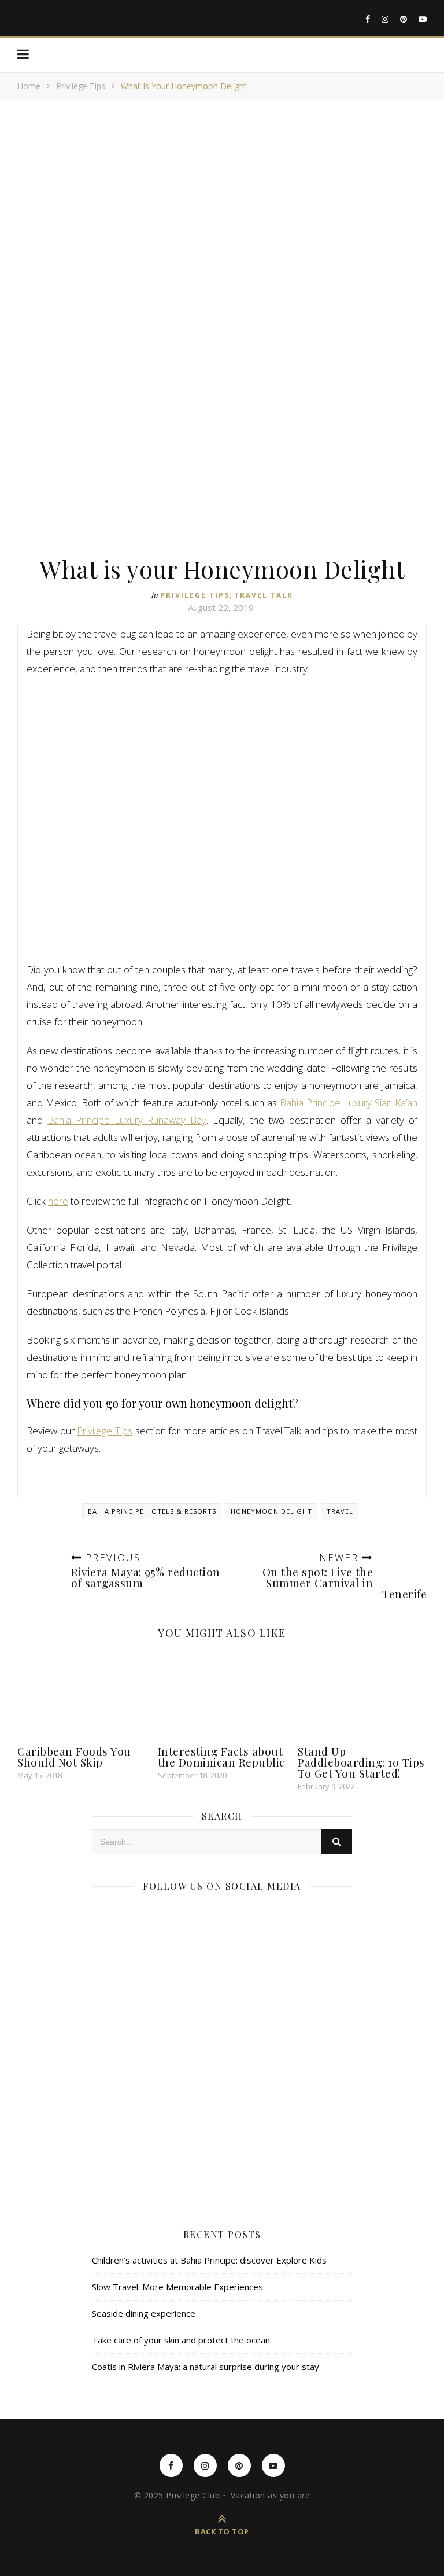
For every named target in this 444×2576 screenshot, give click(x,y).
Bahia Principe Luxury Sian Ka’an (349, 1103)
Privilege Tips (81, 86)
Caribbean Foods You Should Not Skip (74, 1756)
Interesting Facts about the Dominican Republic (221, 1756)
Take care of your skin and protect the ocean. (182, 2340)
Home (29, 86)
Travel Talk (264, 595)
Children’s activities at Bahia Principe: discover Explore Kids (209, 2260)
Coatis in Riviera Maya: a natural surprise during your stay (206, 2367)
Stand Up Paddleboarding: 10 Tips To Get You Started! (361, 1762)
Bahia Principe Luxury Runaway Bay (127, 1120)
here (58, 1201)
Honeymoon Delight (271, 1511)
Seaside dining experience (144, 2313)
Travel (340, 1511)
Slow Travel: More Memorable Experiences (177, 2287)
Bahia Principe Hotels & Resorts (152, 1511)
